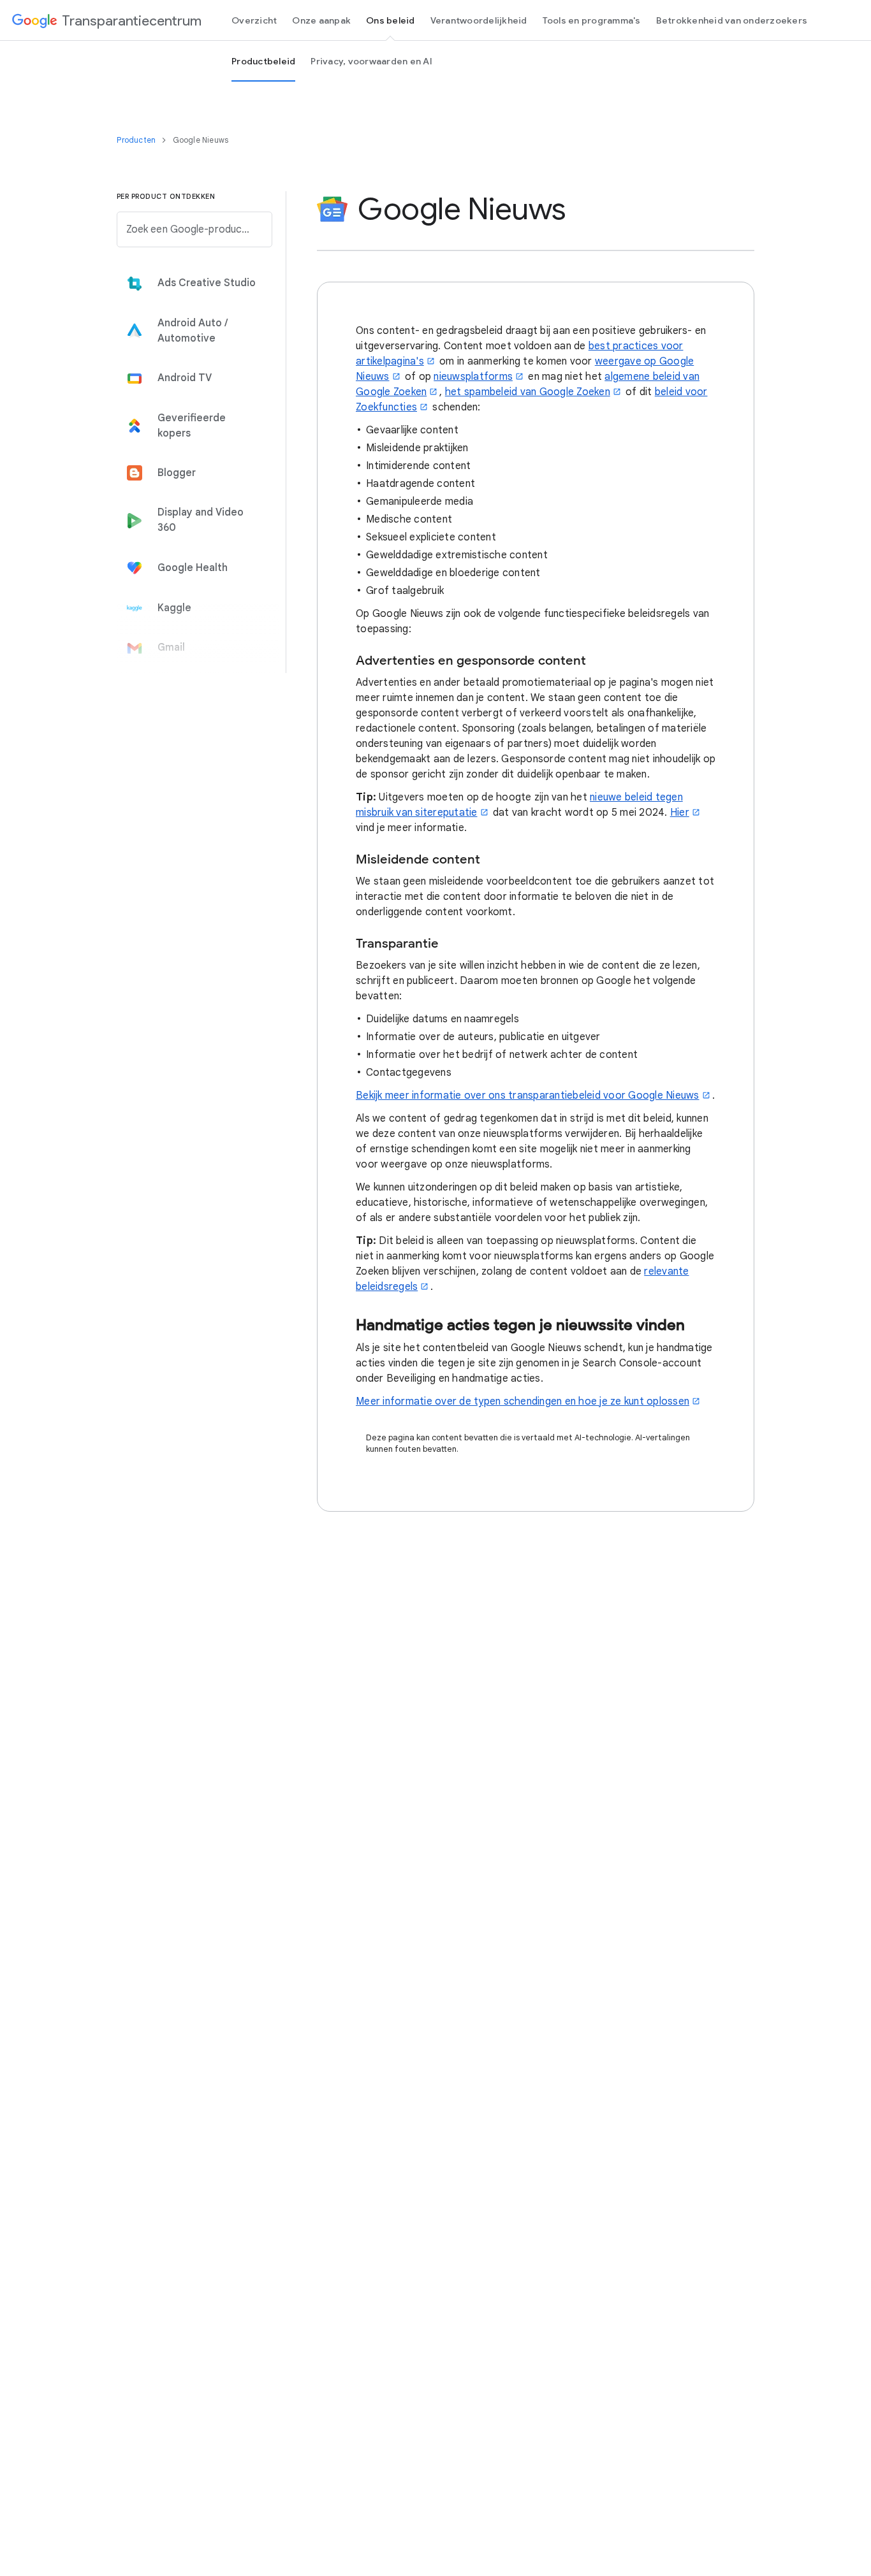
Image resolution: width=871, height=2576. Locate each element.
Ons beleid (391, 20)
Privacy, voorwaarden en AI (371, 61)
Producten (137, 140)
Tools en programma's (592, 20)
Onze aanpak (321, 20)
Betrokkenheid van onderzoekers (732, 20)
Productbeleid (263, 61)
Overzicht (254, 20)
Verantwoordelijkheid (479, 20)
